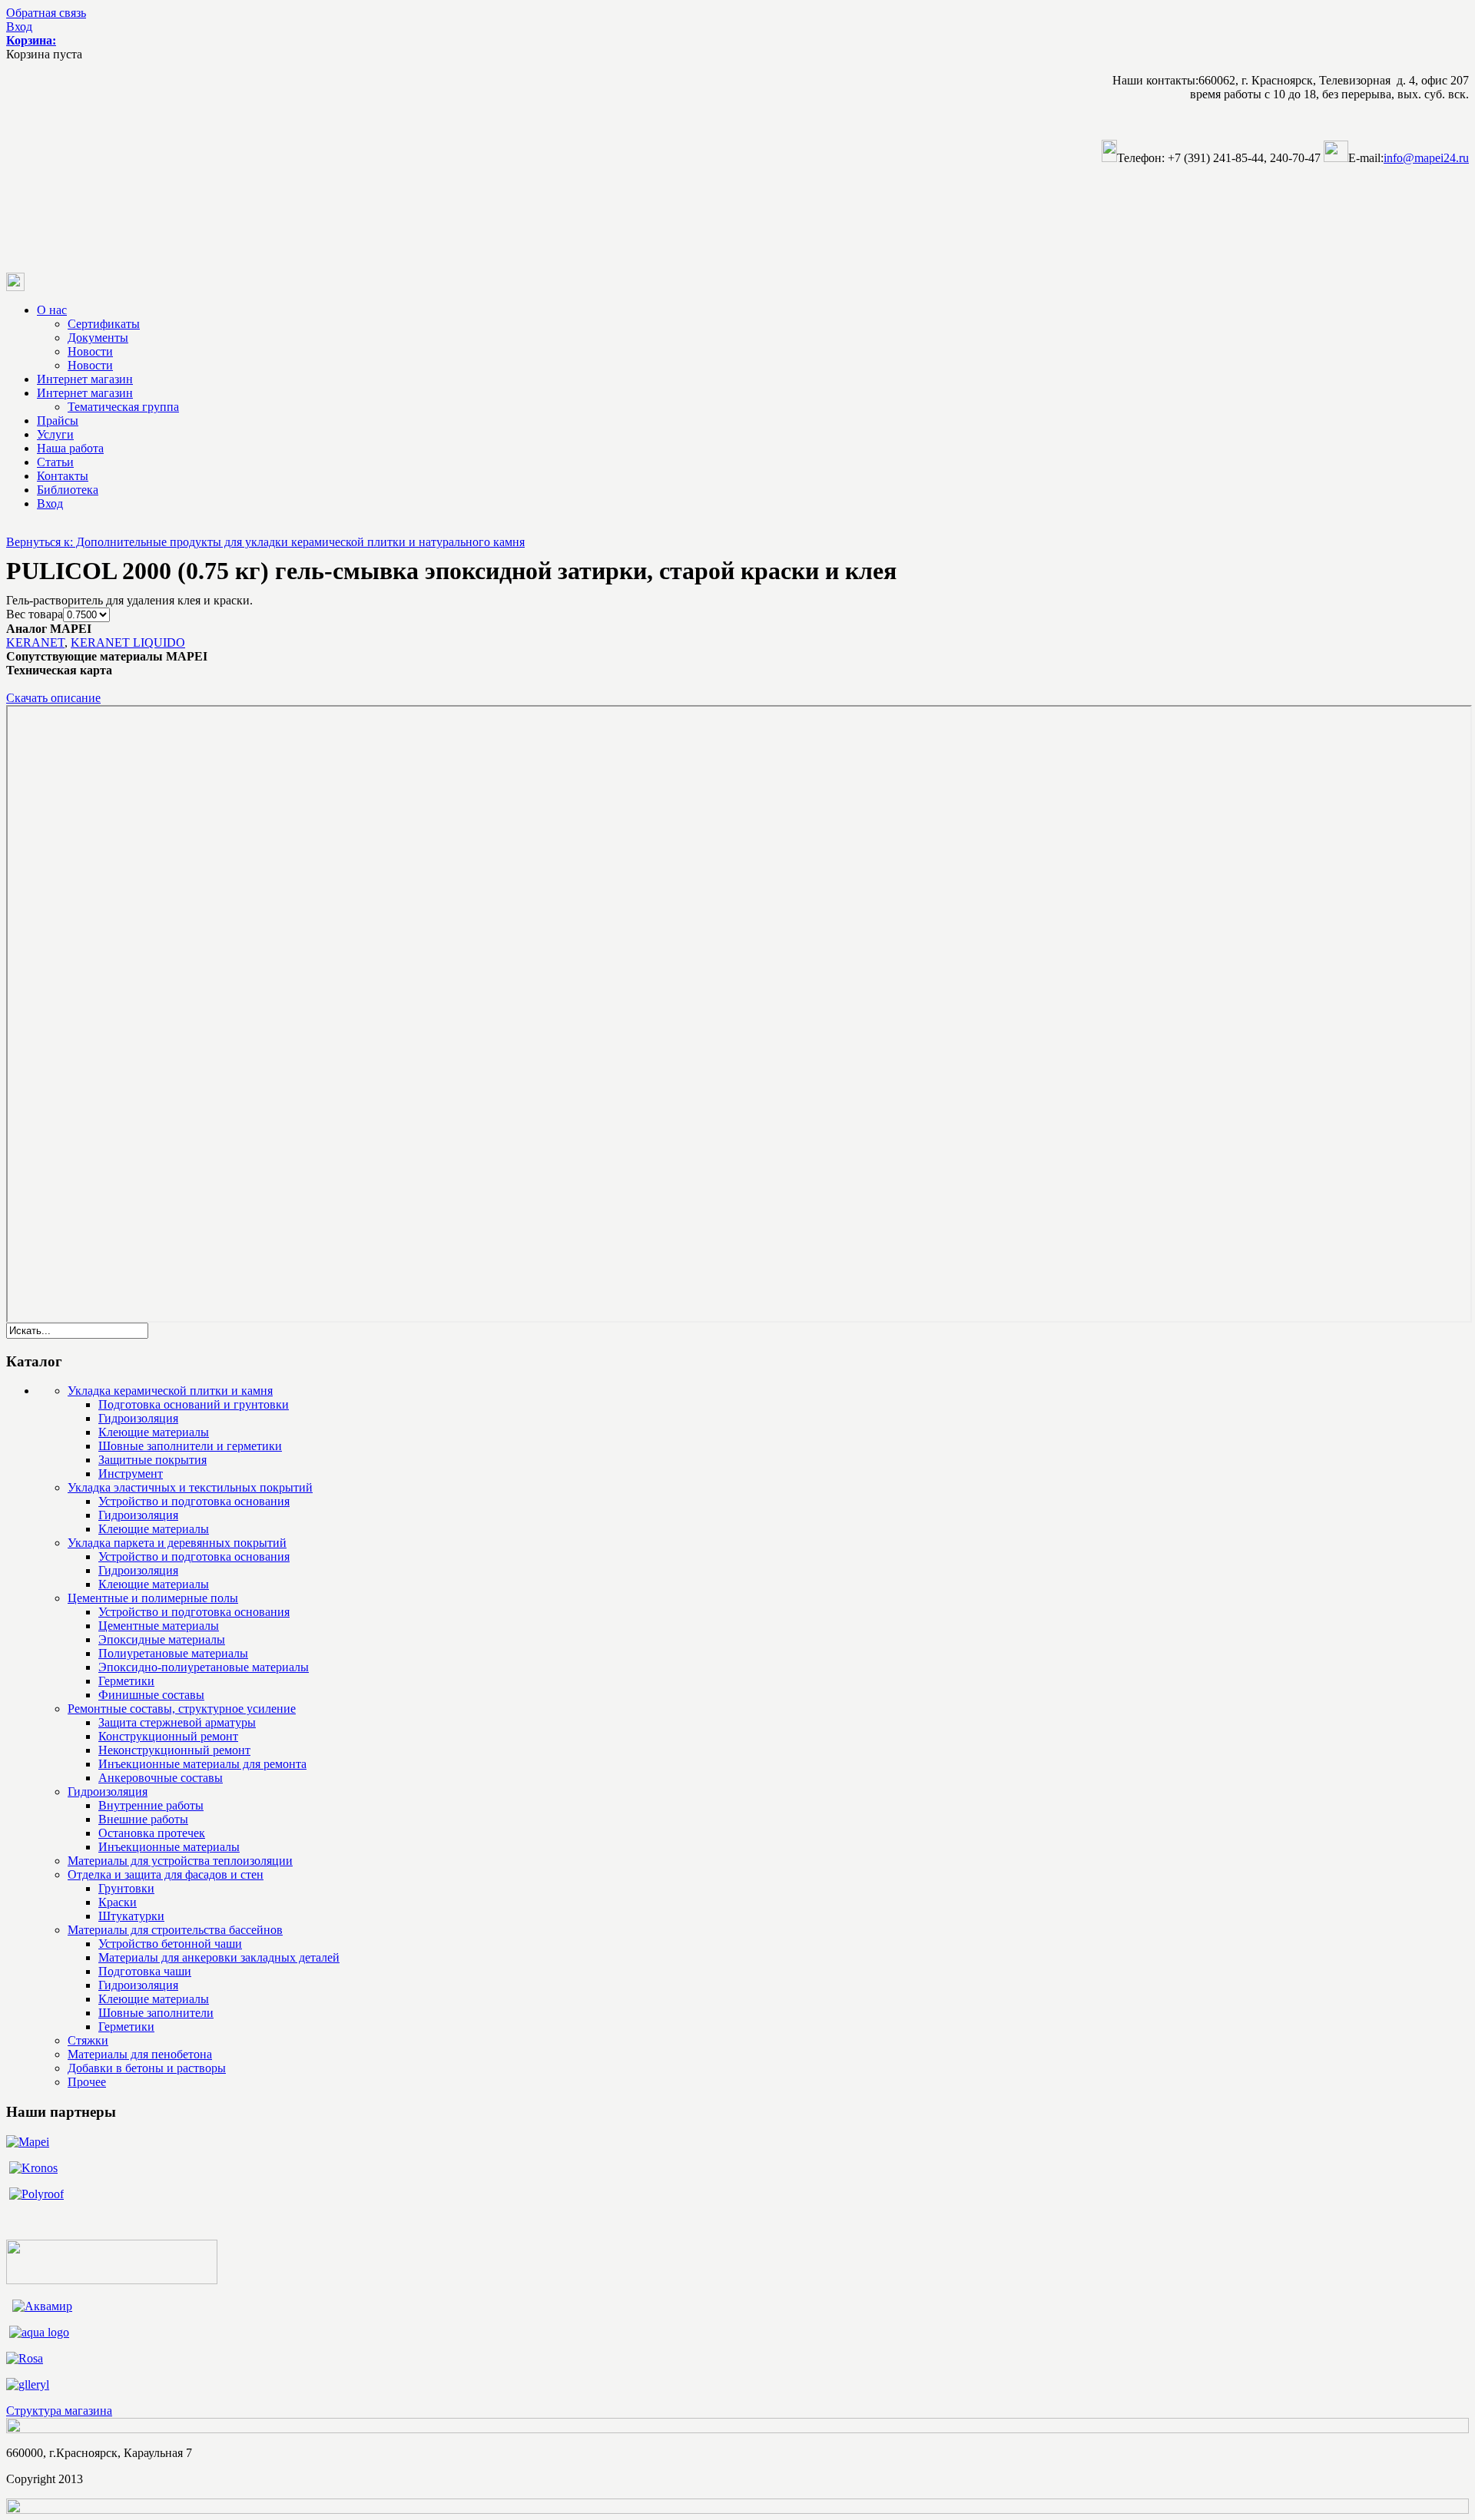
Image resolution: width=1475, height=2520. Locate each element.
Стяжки (88, 2040)
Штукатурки (131, 1916)
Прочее (87, 2082)
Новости (90, 351)
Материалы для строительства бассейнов (175, 1930)
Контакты (63, 476)
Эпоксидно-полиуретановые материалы (204, 1667)
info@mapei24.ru (1426, 158)
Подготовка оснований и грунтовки (194, 1404)
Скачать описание (53, 698)
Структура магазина (59, 2411)
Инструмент (131, 1474)
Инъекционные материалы (169, 1847)
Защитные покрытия (152, 1460)
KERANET (35, 642)
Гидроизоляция (138, 1418)
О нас (52, 310)
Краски (118, 1902)
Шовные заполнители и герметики (190, 1446)
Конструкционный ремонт (168, 1736)
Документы (98, 338)
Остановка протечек (152, 1833)
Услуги (55, 434)
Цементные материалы (159, 1626)
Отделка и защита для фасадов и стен (166, 1874)
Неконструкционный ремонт (174, 1750)
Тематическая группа (123, 407)
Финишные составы (151, 1695)
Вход (19, 26)
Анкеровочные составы (161, 1778)
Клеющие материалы (154, 1432)
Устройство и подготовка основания (194, 1501)
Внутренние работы (151, 1805)
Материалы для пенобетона (140, 2054)
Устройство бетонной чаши (170, 1944)
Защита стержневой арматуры (177, 1722)
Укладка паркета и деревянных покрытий (177, 1543)
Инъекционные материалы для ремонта (202, 1764)
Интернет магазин (85, 379)
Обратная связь (46, 13)
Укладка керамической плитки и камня (170, 1391)
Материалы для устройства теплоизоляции (180, 1861)
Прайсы (58, 421)
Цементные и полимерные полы (153, 1598)
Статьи (55, 462)
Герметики (126, 1681)
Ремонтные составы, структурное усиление (182, 1709)
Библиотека (68, 490)
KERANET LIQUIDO (128, 642)
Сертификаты (104, 324)
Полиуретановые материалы (173, 1653)
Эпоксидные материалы (162, 1639)
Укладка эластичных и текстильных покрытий (190, 1487)
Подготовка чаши (145, 1971)
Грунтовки (126, 1888)
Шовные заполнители (156, 2013)
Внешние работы (143, 1819)
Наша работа (70, 448)
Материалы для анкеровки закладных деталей (219, 1957)
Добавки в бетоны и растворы (147, 2068)
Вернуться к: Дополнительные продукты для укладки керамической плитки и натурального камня (265, 542)
